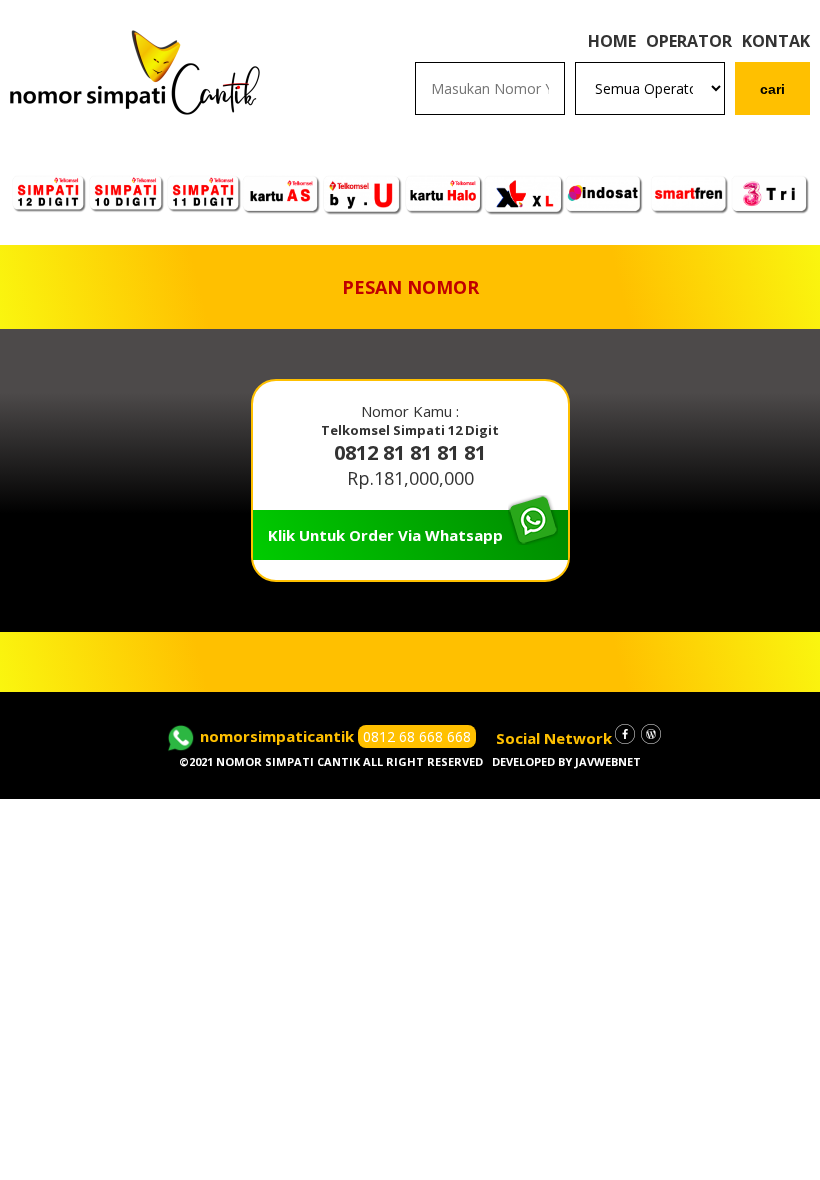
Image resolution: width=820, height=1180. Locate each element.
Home (612, 41)
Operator (689, 41)
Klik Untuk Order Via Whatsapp (385, 535)
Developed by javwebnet (566, 761)
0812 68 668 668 (417, 736)
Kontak (776, 41)
